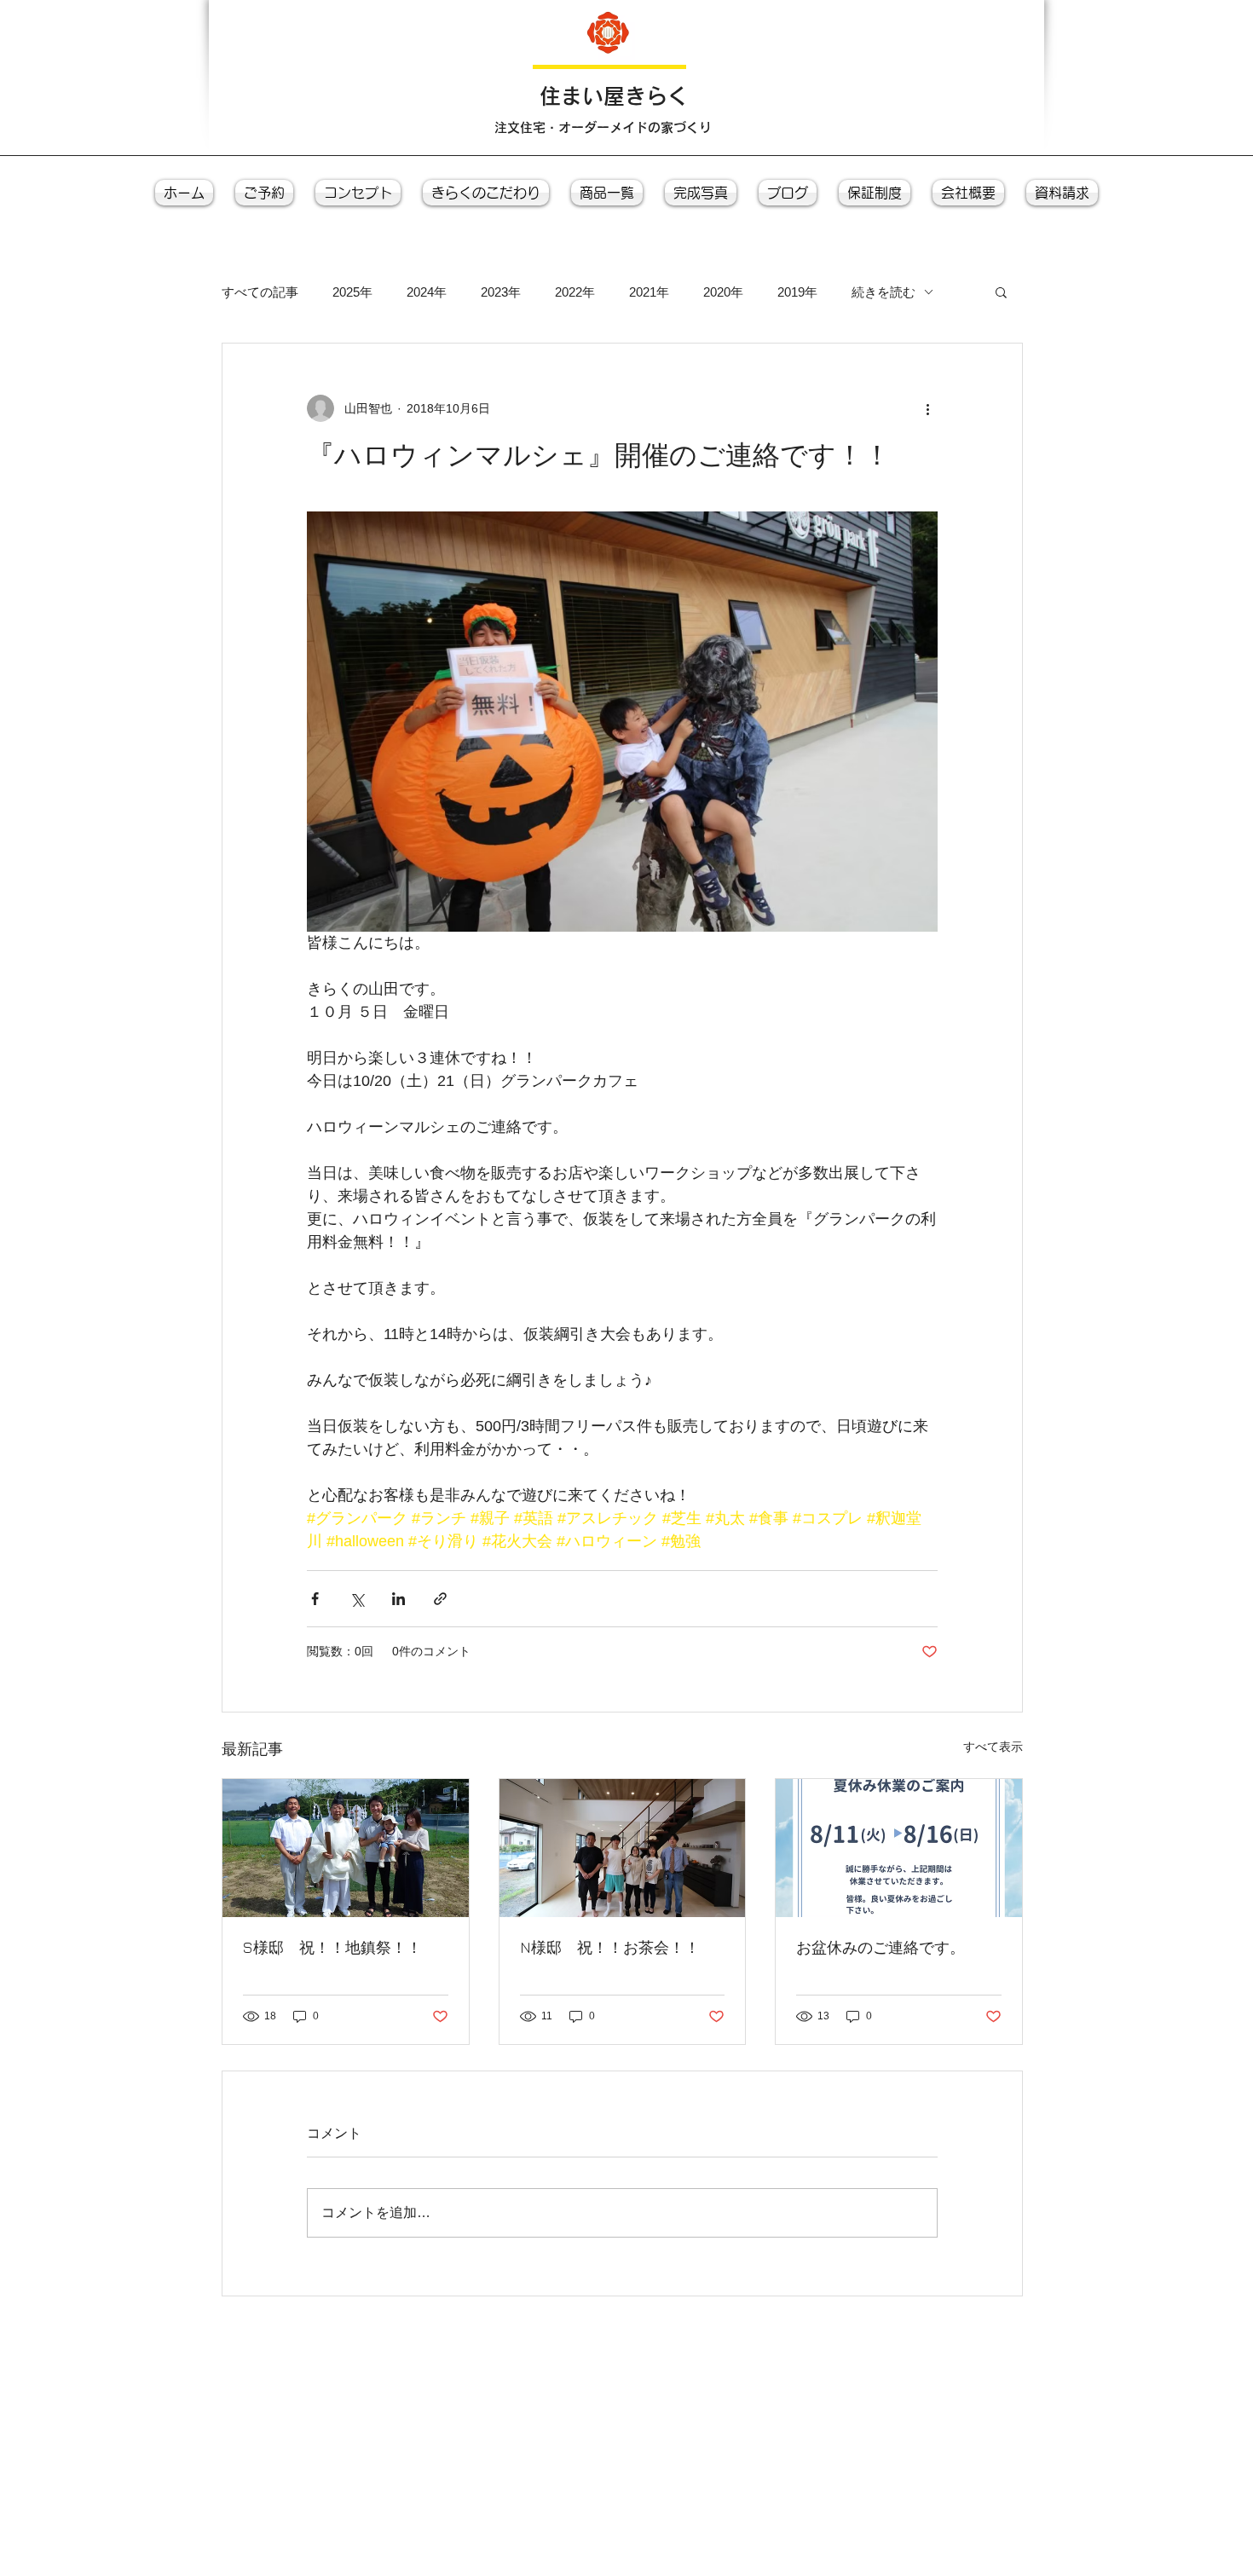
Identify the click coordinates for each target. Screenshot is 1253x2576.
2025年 (352, 292)
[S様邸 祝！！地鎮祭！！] (346, 1848)
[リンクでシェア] (440, 1599)
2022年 (575, 292)
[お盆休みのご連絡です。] (899, 1848)
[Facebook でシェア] (315, 1599)
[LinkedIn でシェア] (398, 1599)
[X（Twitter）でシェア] (357, 1599)
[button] (1001, 292)
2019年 (797, 292)
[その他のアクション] (927, 408)
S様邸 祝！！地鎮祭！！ (332, 1947)
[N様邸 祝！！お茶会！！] (623, 1848)
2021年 (649, 292)
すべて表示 (993, 1747)
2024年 (427, 292)
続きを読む (883, 292)
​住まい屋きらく (614, 96)
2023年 (501, 292)
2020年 (723, 292)
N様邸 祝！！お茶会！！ (610, 1947)
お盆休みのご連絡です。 (881, 1947)
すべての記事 (260, 292)
